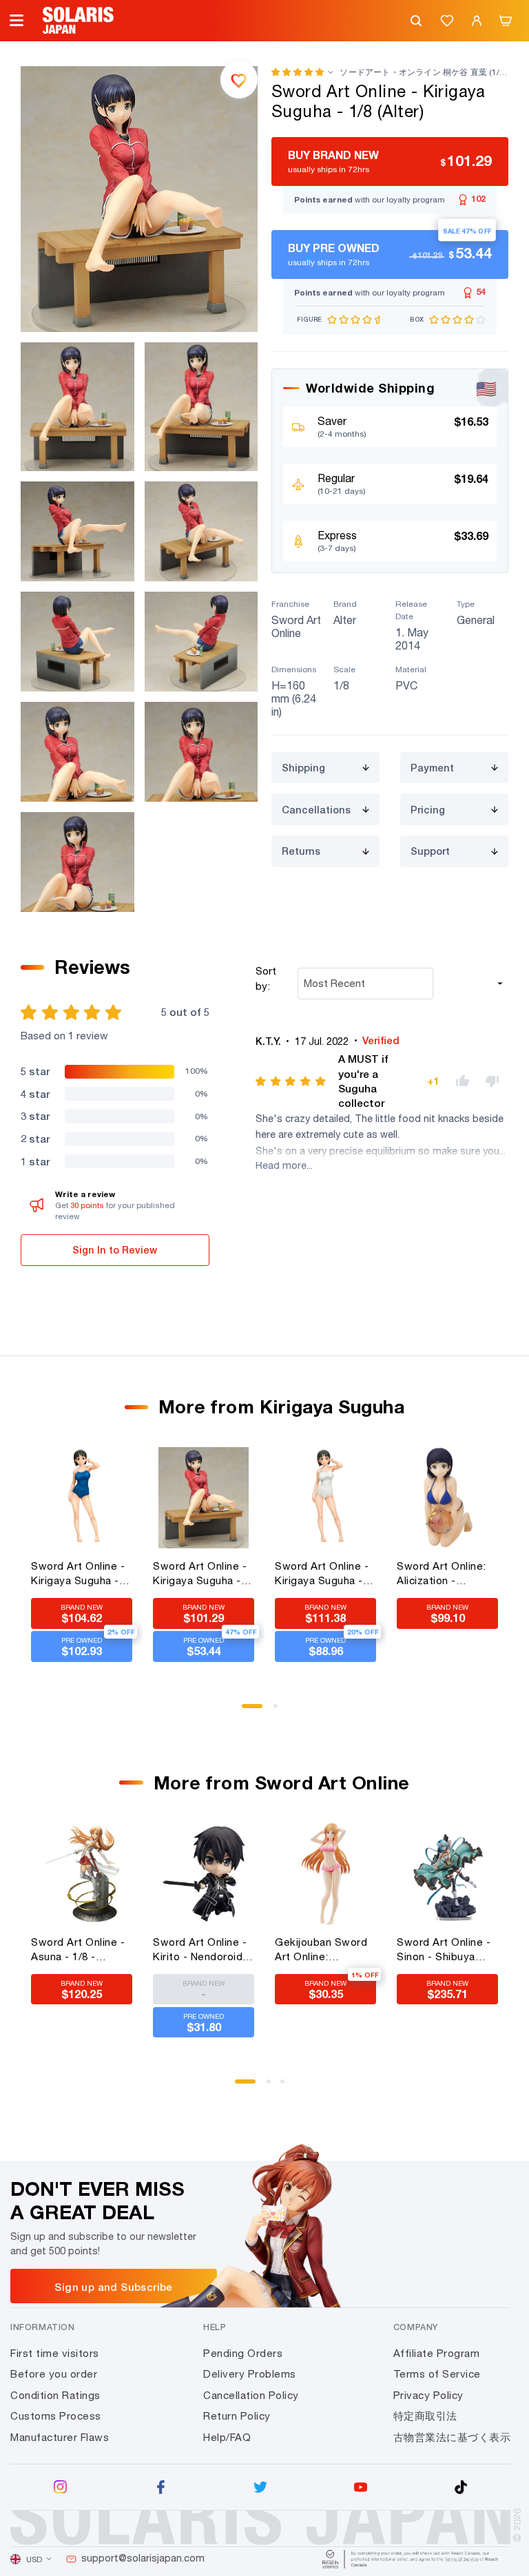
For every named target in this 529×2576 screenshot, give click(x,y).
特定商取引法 (425, 2416)
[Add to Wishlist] (239, 79)
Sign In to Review (115, 1250)
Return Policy (237, 2416)
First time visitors (55, 2353)
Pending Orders (243, 2353)
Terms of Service (437, 2374)
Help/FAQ (227, 2437)
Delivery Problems (250, 2374)
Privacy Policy (428, 2395)
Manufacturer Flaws (60, 2437)
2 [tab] (280, 1711)
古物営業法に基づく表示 (452, 2437)
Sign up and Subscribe (113, 2287)
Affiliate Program (437, 2353)
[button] (298, 72)
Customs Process (56, 2416)
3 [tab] (287, 2086)
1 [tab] (249, 1711)
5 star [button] (35, 1071)
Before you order (54, 2374)
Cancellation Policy (251, 2395)
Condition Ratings (55, 2395)
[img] (292, 1081)
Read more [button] (281, 1165)
